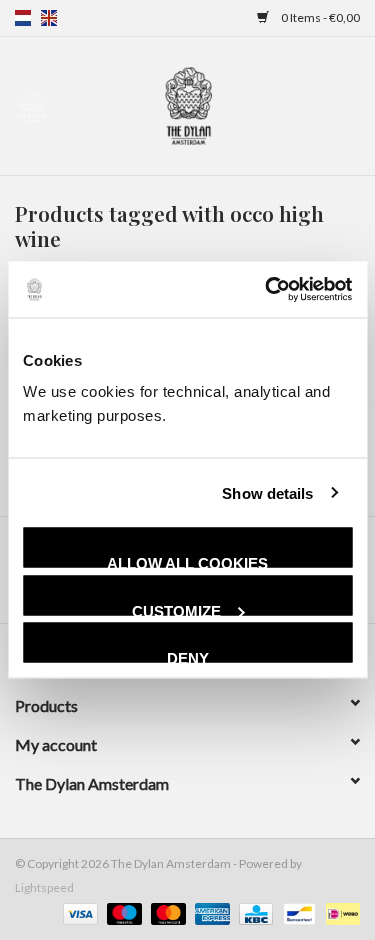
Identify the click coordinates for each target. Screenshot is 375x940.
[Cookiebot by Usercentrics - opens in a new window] (267, 290)
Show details (267, 492)
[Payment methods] (78, 912)
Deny (188, 656)
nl (23, 18)
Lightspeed (44, 887)
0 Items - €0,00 (319, 17)
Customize (176, 608)
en (49, 18)
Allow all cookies (187, 561)
